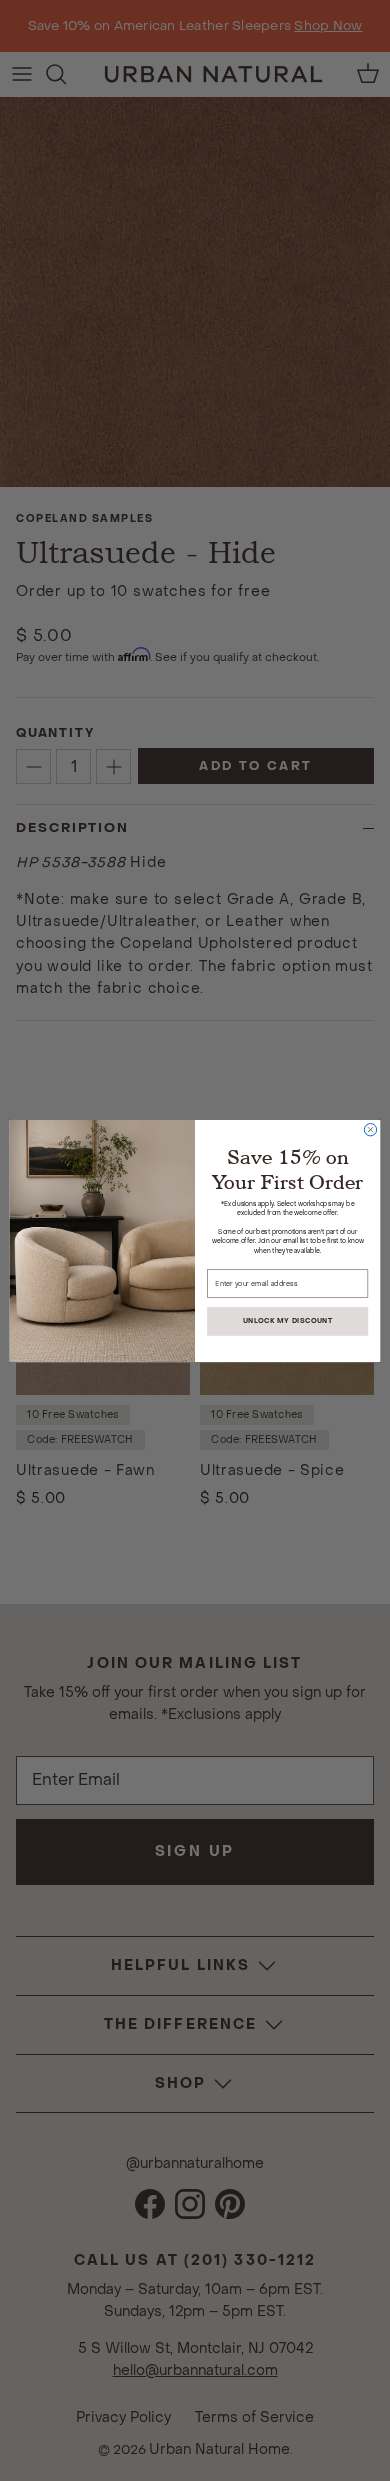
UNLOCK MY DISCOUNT (288, 1320)
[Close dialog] (370, 1129)
